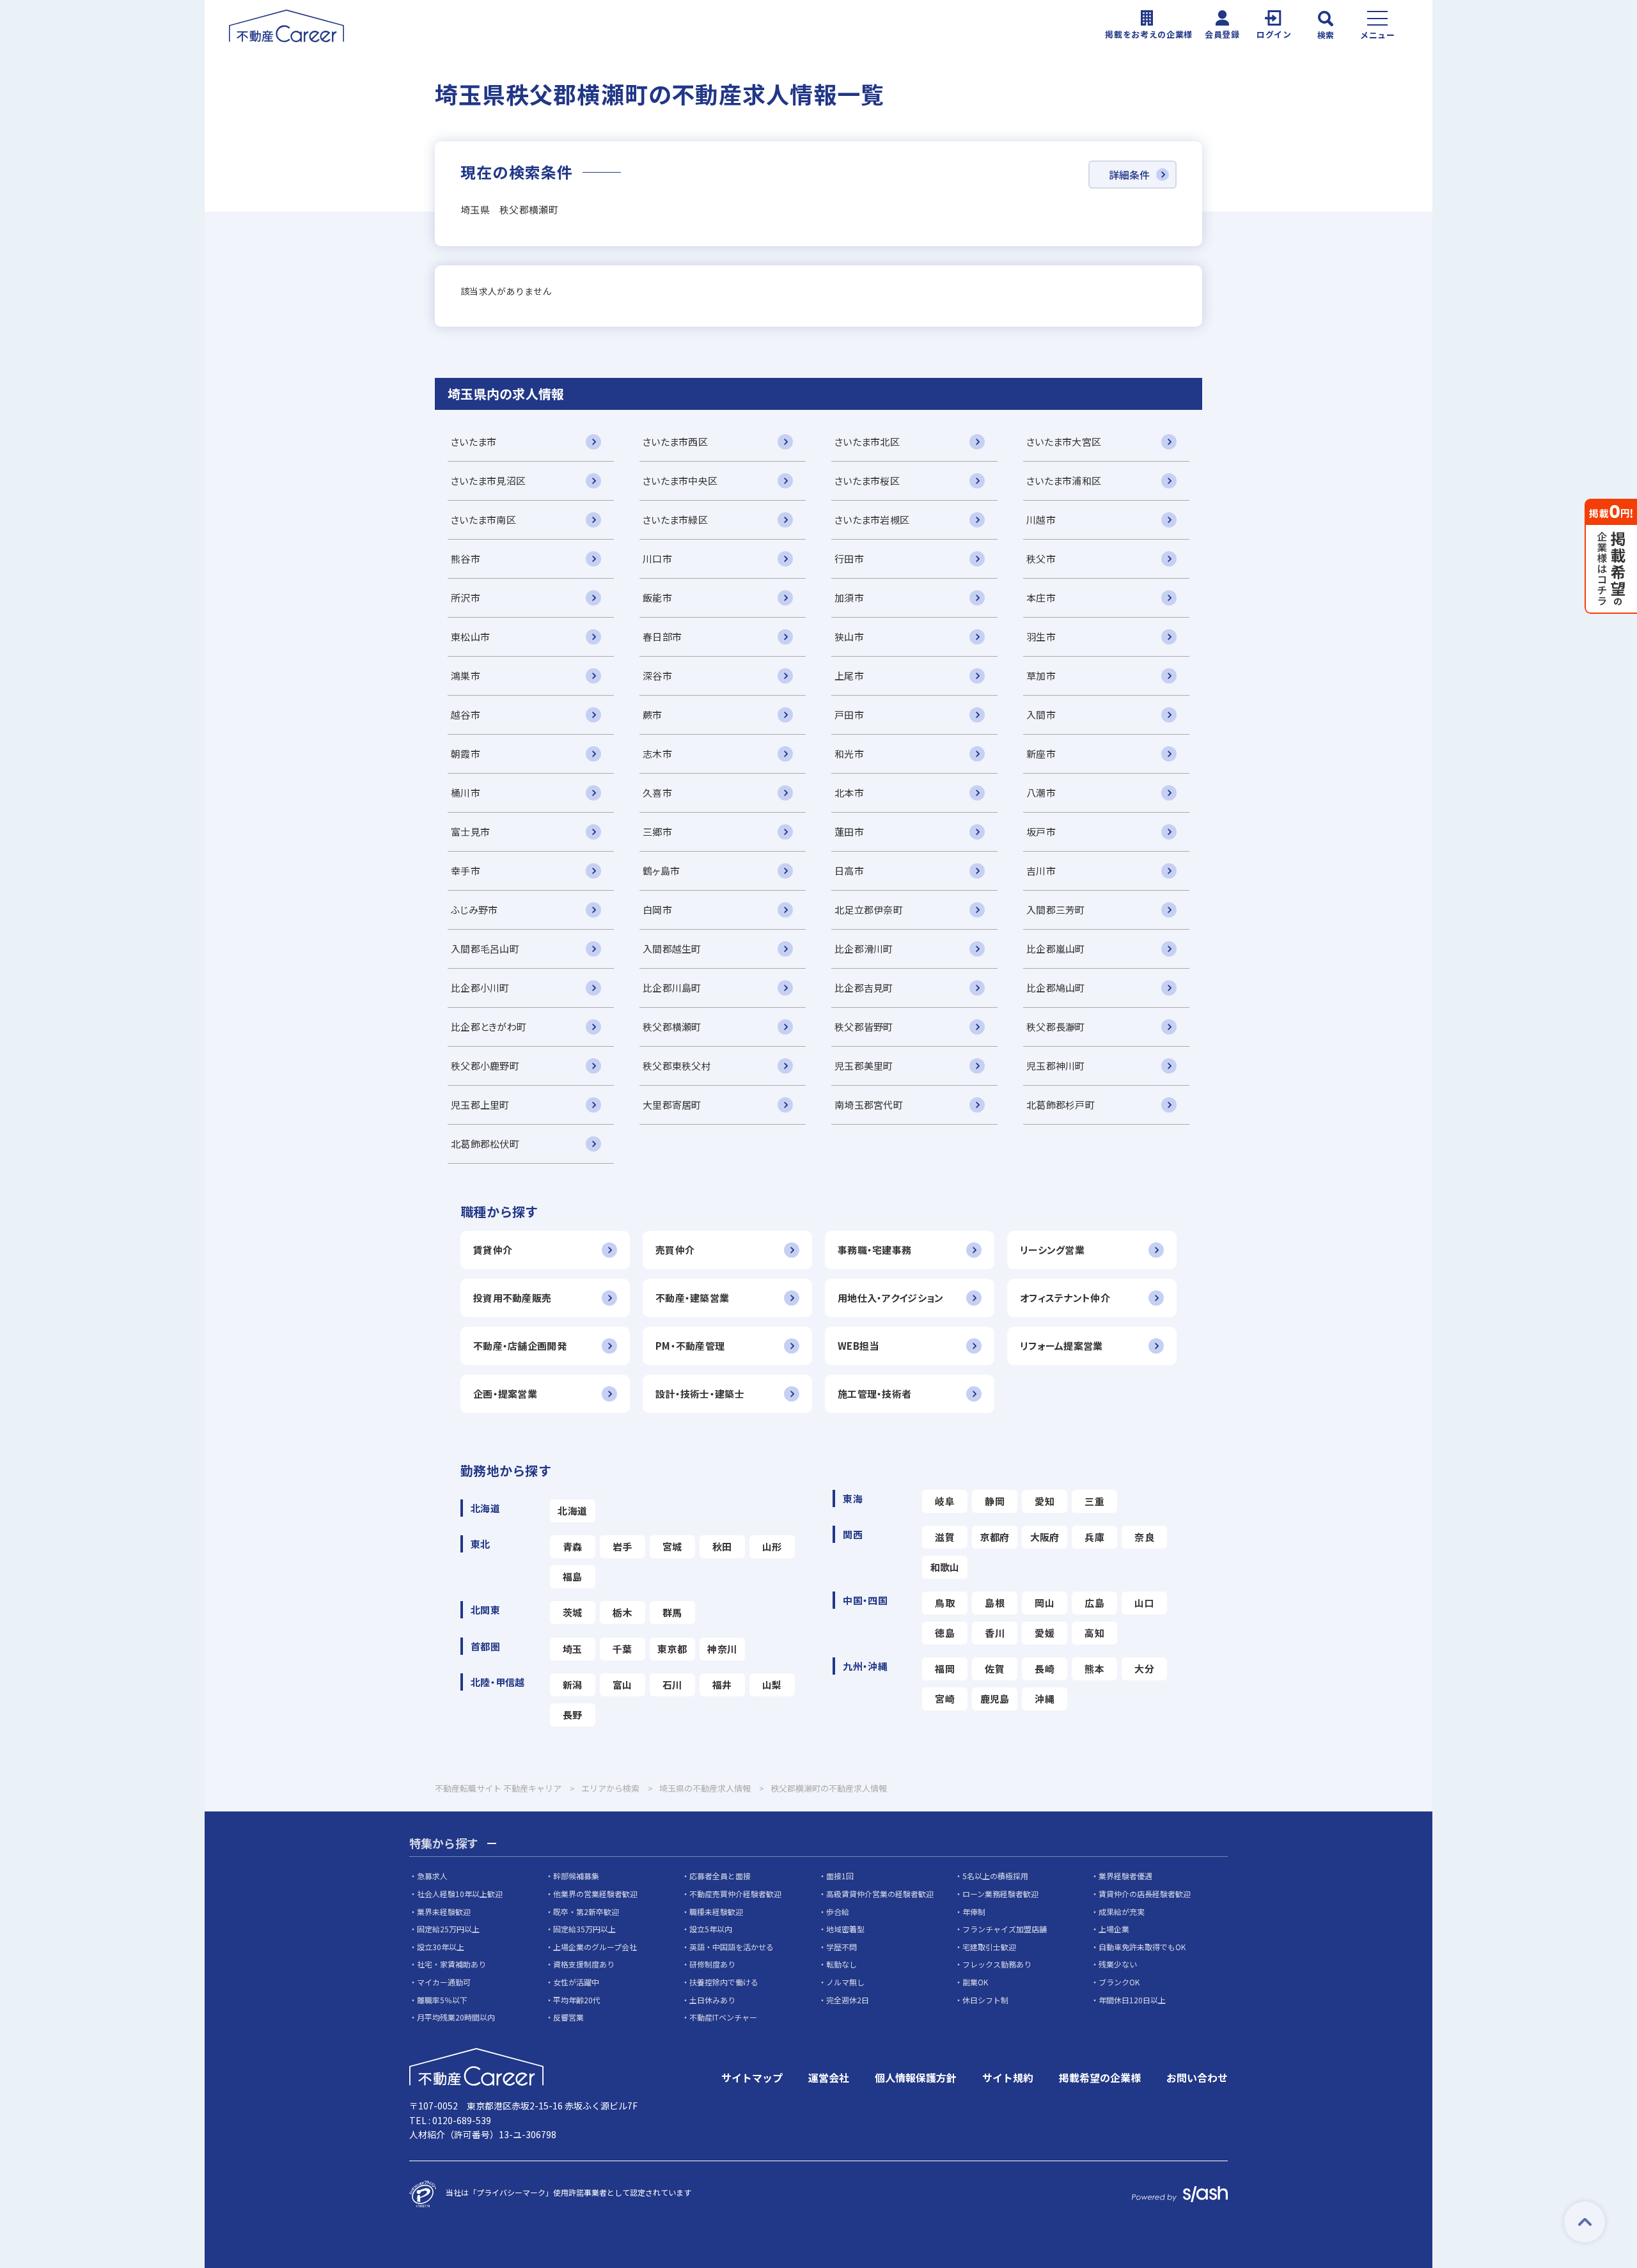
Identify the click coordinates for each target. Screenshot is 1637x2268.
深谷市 (657, 676)
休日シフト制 (985, 2000)
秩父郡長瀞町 (1056, 1027)
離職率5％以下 (442, 2000)
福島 (573, 1576)
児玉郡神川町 (1056, 1066)
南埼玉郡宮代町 (869, 1105)
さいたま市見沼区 (488, 481)
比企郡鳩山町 (1056, 988)
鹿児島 (995, 1699)
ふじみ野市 (474, 910)
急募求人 (432, 1876)
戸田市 (849, 715)
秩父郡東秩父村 (677, 1066)
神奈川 (722, 1649)
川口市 (657, 559)
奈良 (1144, 1537)
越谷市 (466, 715)
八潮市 (1041, 793)
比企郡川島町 (672, 988)
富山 (623, 1685)
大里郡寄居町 (672, 1105)
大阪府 (1045, 1537)
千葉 (623, 1649)
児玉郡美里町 (864, 1066)
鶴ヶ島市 (661, 871)
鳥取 (945, 1603)
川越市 (1041, 520)
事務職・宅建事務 (874, 1250)
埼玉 (573, 1649)
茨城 (573, 1612)
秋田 (722, 1546)
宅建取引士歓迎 (989, 1947)
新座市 (1041, 754)
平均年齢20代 (577, 2000)
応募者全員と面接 (720, 1876)
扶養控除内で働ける (724, 1982)
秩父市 (1041, 559)
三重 (1094, 1501)
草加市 (1041, 676)
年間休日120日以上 (1132, 2000)
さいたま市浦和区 (1064, 481)
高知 (1094, 1633)
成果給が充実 (1122, 1912)
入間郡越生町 (672, 949)
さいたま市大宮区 (1064, 442)
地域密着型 (845, 1929)
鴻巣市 (466, 676)
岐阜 (945, 1501)
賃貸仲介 (493, 1250)
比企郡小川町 (480, 988)
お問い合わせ (1197, 2077)
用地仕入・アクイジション (890, 1298)
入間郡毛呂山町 (485, 949)
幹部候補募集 (576, 1876)
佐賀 (995, 1669)
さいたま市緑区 (675, 520)
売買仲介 (675, 1250)
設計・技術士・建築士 (700, 1394)
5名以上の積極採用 (995, 1876)
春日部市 (662, 637)
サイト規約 (1008, 2077)
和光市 (849, 754)
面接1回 (840, 1876)
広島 (1094, 1603)
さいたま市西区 (675, 442)
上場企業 (1114, 1929)
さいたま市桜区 (867, 481)
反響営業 (568, 2017)
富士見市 (470, 832)
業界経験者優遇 (1125, 1876)
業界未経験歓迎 (444, 1912)
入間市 (1041, 715)
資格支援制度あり (584, 1964)
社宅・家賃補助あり (451, 1964)
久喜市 (657, 793)
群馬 (672, 1612)
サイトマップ (752, 2077)
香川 (995, 1633)
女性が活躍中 (576, 1982)
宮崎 (945, 1699)
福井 (722, 1685)
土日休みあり (712, 2000)
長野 (573, 1715)
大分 (1144, 1669)
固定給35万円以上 (584, 1929)
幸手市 (466, 871)
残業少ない (1118, 1964)
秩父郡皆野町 (864, 1027)
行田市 (849, 559)
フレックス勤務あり (997, 1964)
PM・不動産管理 (690, 1346)
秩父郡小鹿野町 (485, 1066)
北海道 (572, 1511)
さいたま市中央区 (680, 481)
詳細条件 (1129, 175)
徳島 (945, 1633)
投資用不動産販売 (512, 1298)
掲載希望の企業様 (1100, 2077)
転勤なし (842, 1964)
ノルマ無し (845, 1982)
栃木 (623, 1612)
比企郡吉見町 (864, 988)
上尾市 (849, 676)
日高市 (849, 871)
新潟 (573, 1685)
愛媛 (1045, 1633)
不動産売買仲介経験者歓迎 (735, 1894)
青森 (573, 1546)
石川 (672, 1685)
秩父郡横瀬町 (672, 1027)
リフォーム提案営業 (1061, 1346)
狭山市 (849, 637)
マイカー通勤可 (444, 1982)
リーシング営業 (1052, 1250)
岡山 (1045, 1603)
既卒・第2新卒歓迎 (586, 1912)
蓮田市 (849, 832)
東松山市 (470, 637)
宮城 (672, 1546)
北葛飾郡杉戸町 (1061, 1105)
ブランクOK (1119, 1982)
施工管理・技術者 (874, 1394)
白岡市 (657, 910)
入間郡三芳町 (1056, 910)
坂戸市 (1041, 832)
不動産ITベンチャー (723, 2017)
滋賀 (945, 1537)
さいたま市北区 (867, 442)
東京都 (672, 1649)
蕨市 (653, 715)
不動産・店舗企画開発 (520, 1346)
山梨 (772, 1685)
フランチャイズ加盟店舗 (1005, 1929)
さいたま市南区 (483, 520)
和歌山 (945, 1567)
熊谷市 (466, 559)
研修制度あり (712, 1964)
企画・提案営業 (505, 1394)
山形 (772, 1546)
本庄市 (1041, 598)
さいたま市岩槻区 (872, 520)
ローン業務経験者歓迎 (1000, 1894)
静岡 (995, 1501)
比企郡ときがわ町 (489, 1027)
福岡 (945, 1669)
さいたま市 (474, 442)
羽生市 (1041, 637)
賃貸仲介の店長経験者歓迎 (1145, 1894)
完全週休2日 (848, 2000)
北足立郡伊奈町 (869, 910)
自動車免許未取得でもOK (1142, 1947)
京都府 (995, 1537)
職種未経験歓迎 (716, 1912)
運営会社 (829, 2077)
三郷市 (657, 832)
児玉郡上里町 (480, 1105)
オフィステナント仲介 (1065, 1298)
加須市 (849, 598)
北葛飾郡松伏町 (485, 1144)
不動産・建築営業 (692, 1298)
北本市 (849, 793)
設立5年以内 (711, 1929)
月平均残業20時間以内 (456, 2017)
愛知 (1045, 1501)
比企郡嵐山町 (1056, 949)
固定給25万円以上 (448, 1929)
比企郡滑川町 (864, 949)
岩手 (623, 1546)
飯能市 (657, 598)
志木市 (657, 754)
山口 (1144, 1603)
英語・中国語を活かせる (732, 1947)
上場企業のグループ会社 (595, 1947)
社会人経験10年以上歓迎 (460, 1894)
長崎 (1045, 1669)
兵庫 (1094, 1537)
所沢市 (466, 598)
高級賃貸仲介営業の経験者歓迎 (880, 1894)
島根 (995, 1603)
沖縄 (1045, 1699)
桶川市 (466, 793)
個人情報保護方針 (916, 2077)
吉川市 (1041, 871)
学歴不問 (842, 1947)
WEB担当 (858, 1346)
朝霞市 (466, 754)
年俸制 (974, 1912)
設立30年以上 (441, 1947)
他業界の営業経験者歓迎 (595, 1894)
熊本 (1094, 1669)
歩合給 (838, 1912)
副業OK (975, 1982)
